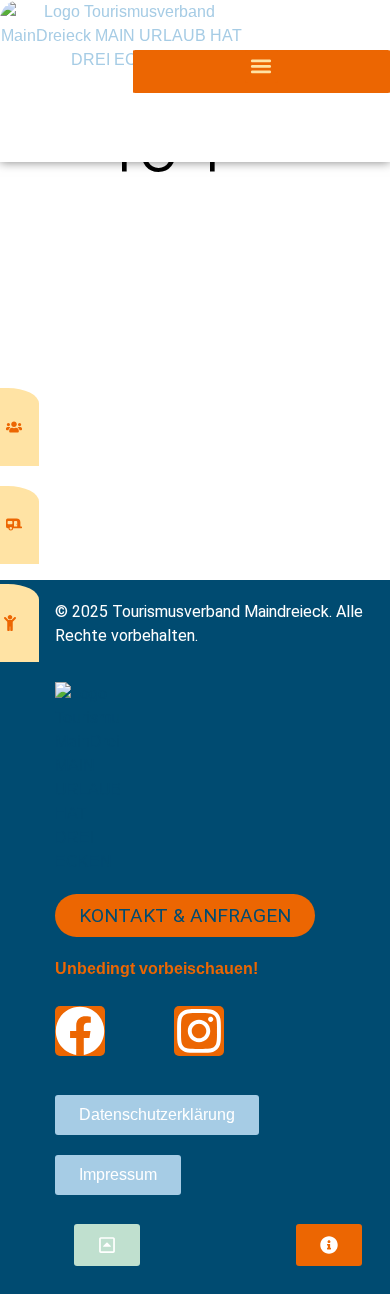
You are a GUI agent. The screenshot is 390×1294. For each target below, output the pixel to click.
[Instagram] (199, 1031)
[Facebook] (80, 1031)
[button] (261, 66)
